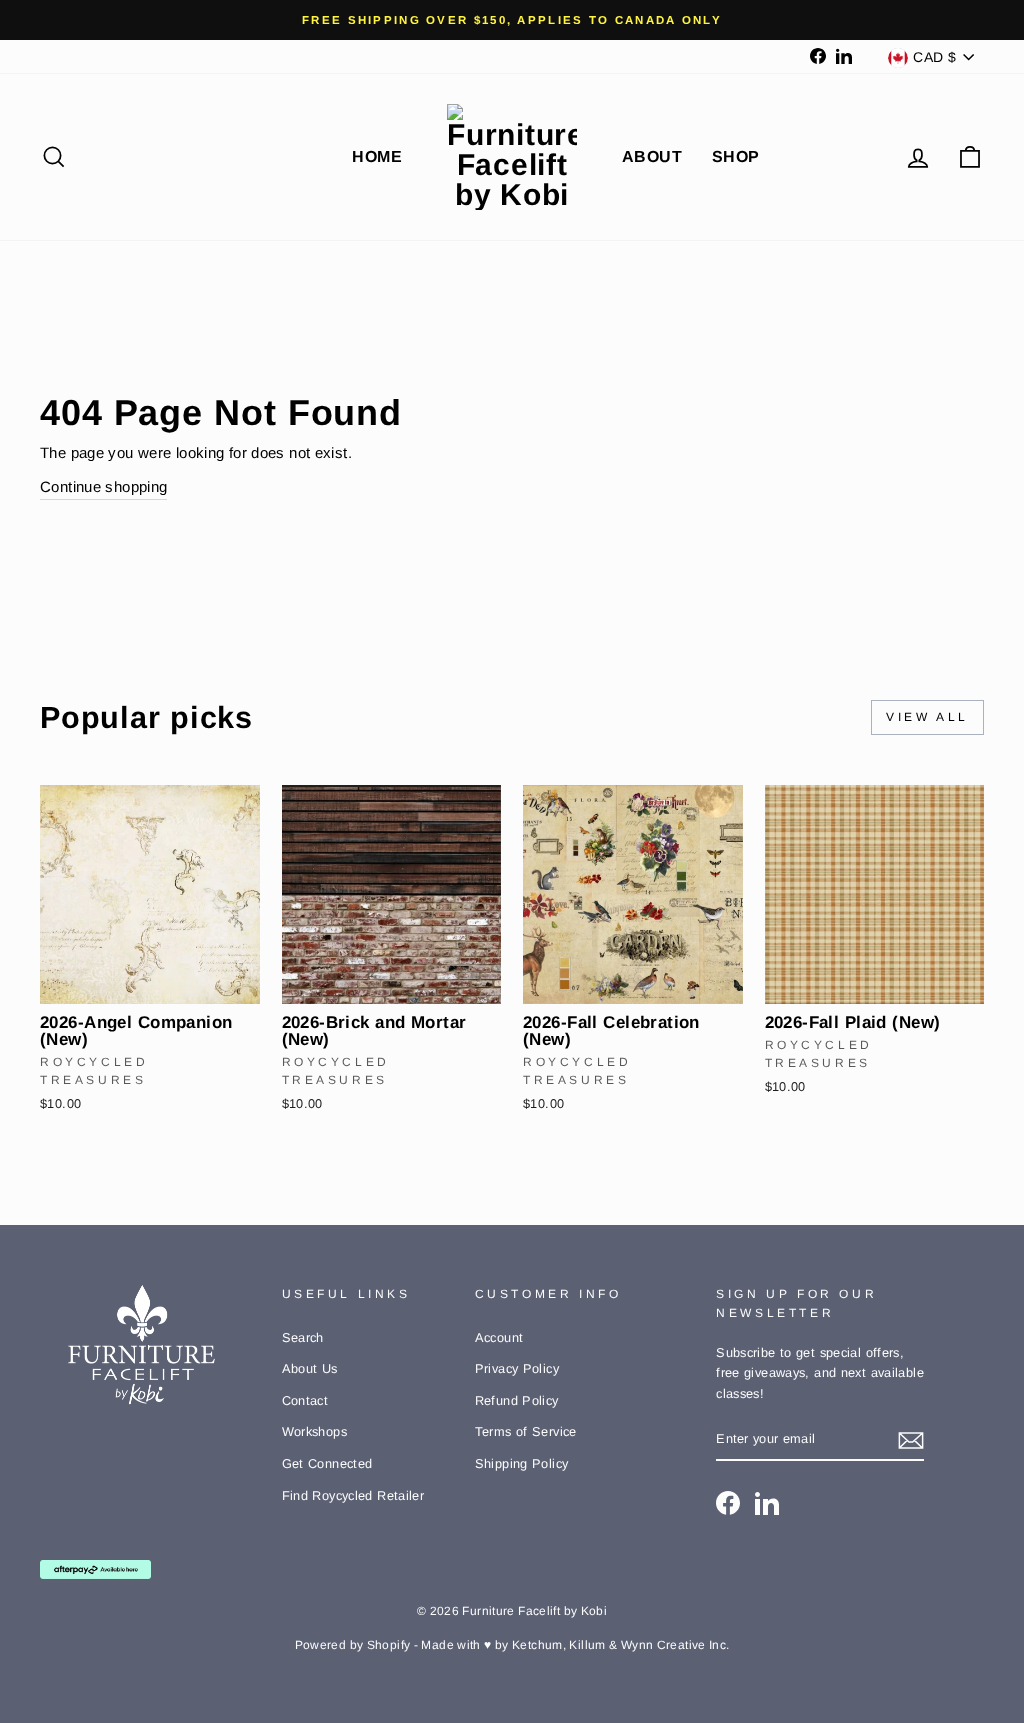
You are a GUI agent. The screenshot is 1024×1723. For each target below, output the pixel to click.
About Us (310, 1368)
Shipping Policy (522, 1463)
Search (303, 1337)
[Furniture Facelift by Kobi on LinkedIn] (767, 1503)
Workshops (314, 1431)
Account (499, 1337)
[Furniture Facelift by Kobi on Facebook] (728, 1503)
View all (927, 717)
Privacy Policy (517, 1368)
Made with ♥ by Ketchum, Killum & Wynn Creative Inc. (575, 1645)
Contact (305, 1400)
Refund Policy (517, 1400)
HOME (377, 156)
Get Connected (327, 1463)
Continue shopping (103, 486)
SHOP (736, 156)
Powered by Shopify (353, 1645)
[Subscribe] (911, 1440)
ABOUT (652, 156)
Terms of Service (526, 1431)
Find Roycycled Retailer (353, 1495)
